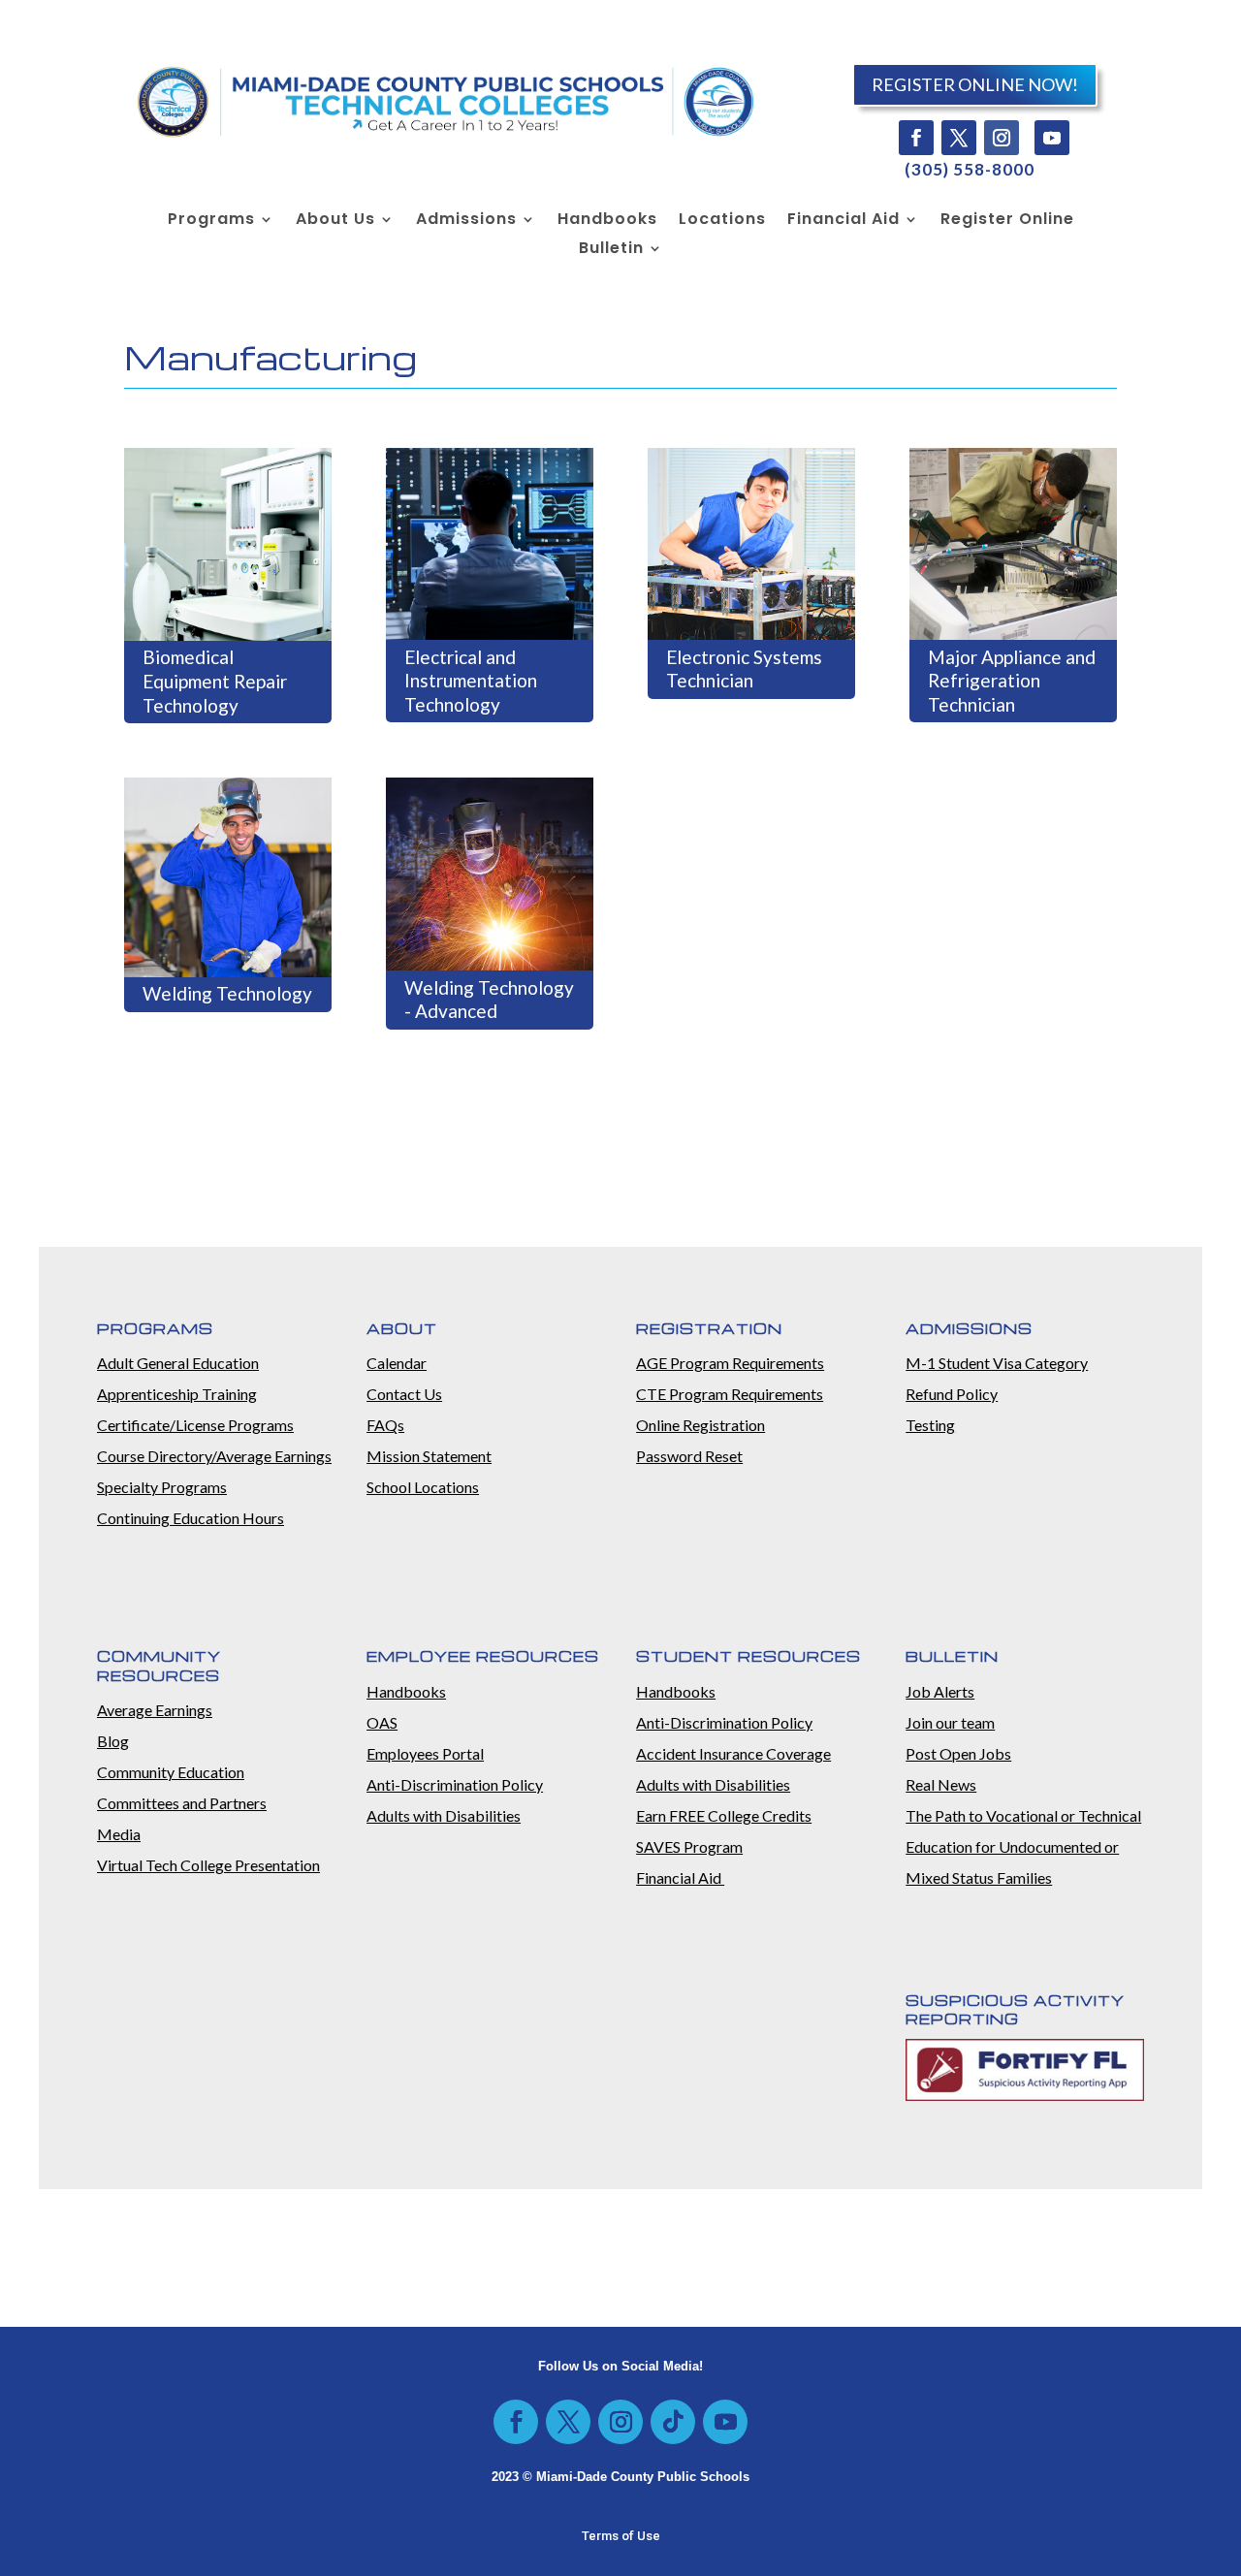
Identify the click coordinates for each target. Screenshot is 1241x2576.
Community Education (171, 1772)
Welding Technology (227, 993)
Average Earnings (155, 1710)
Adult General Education (178, 1363)
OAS (382, 1722)
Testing (930, 1425)
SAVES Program (689, 1846)
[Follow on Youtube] (1052, 138)
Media (119, 1834)
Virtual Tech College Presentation (208, 1865)
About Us (335, 221)
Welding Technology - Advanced (489, 1000)
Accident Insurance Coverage (733, 1753)
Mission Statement (429, 1456)
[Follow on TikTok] (673, 2422)
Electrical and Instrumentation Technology (471, 681)
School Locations (423, 1487)
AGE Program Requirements (730, 1363)
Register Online (1007, 221)
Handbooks (607, 221)
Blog (113, 1741)
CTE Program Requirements (730, 1394)
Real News (941, 1784)
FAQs (385, 1425)
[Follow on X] (959, 138)
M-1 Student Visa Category (997, 1363)
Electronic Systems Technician (744, 669)
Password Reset (689, 1456)
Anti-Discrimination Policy (455, 1784)
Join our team (950, 1722)
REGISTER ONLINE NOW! (975, 84)
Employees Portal (425, 1753)
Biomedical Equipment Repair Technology (215, 681)
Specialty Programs (162, 1487)
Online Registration (700, 1425)
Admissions (466, 221)
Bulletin (611, 250)
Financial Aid (843, 221)
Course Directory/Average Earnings (214, 1456)
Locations (722, 221)
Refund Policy (952, 1394)
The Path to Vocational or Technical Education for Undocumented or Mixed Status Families (1023, 1846)
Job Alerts (940, 1691)
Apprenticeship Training (177, 1394)
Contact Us (404, 1394)
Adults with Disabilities (444, 1815)
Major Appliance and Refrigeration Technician (1012, 681)
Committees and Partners (182, 1803)
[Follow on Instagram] (1002, 138)
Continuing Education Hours (191, 1518)
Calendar (397, 1363)
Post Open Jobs (958, 1753)
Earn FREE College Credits (724, 1815)
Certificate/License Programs (195, 1425)
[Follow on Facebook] (916, 138)
